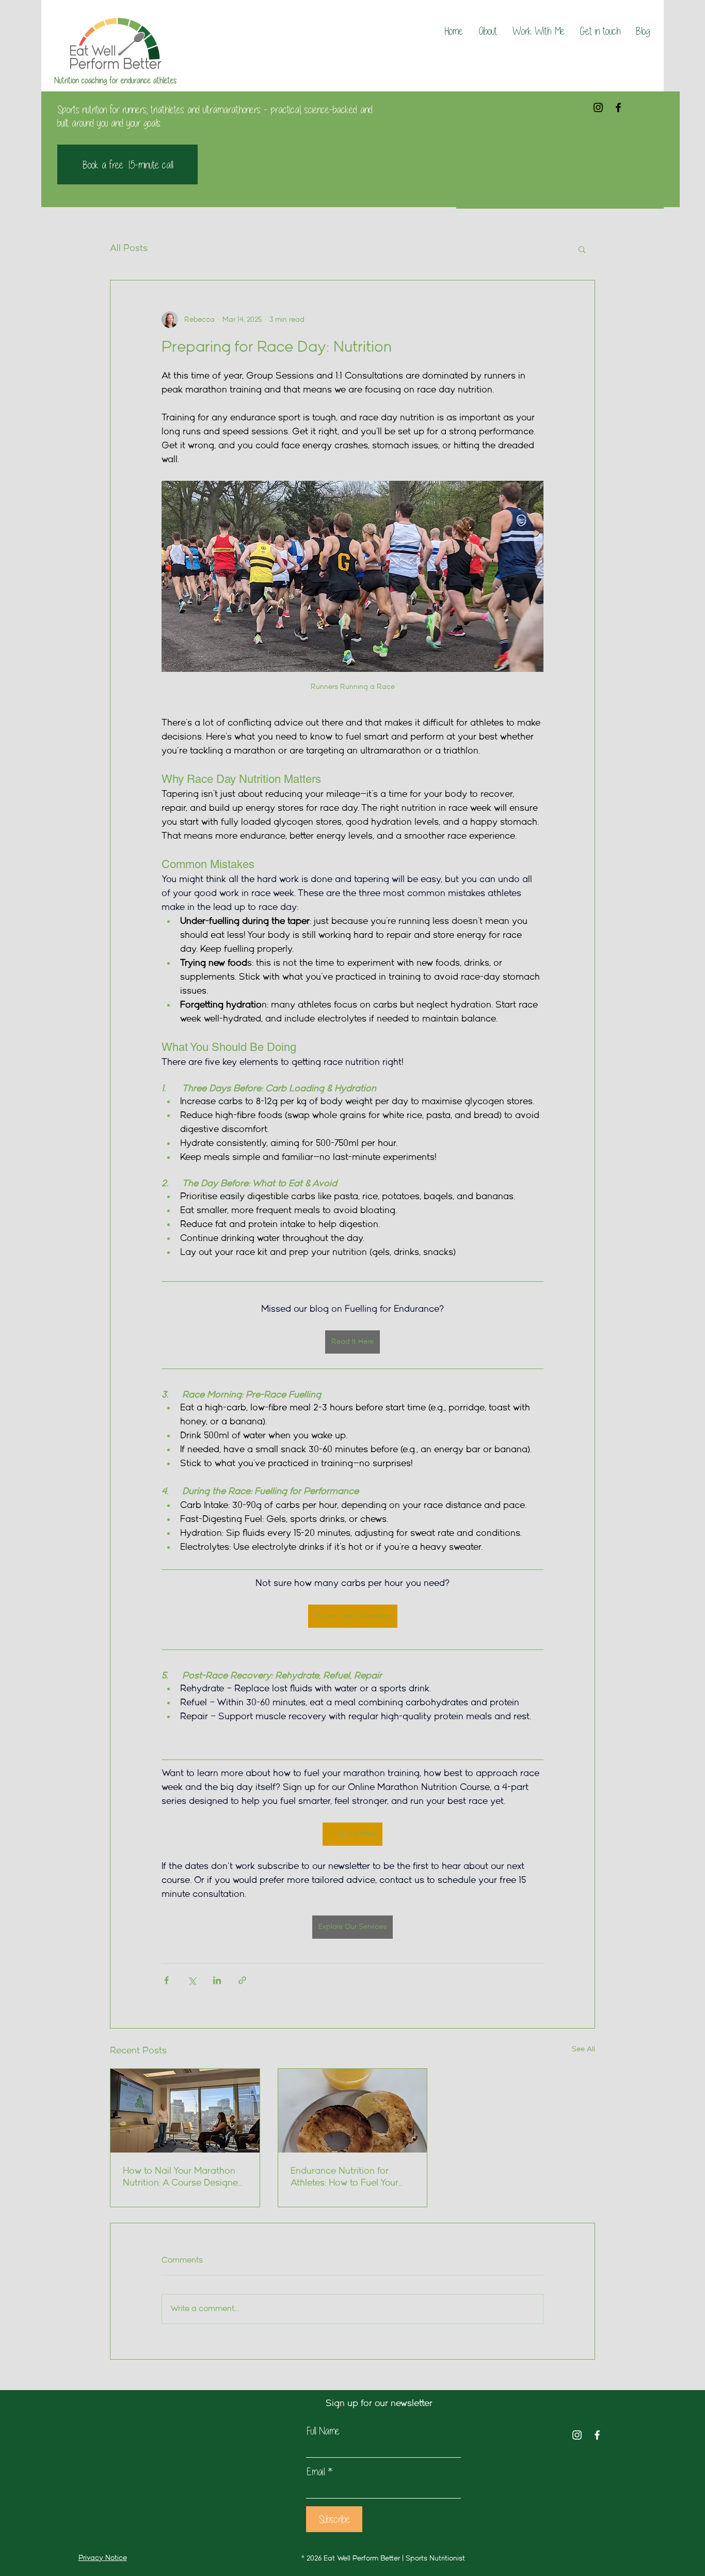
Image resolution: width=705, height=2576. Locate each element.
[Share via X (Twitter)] (192, 1980)
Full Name (323, 2431)
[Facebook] (618, 107)
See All (583, 2049)
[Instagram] (598, 107)
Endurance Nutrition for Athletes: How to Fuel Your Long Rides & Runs (345, 2178)
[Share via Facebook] (166, 1980)
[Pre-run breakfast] (353, 2111)
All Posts (129, 249)
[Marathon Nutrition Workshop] (185, 2111)
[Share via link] (242, 1980)
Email (316, 2472)
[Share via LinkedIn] (217, 1980)
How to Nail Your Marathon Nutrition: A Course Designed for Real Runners (183, 2178)
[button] (582, 249)
